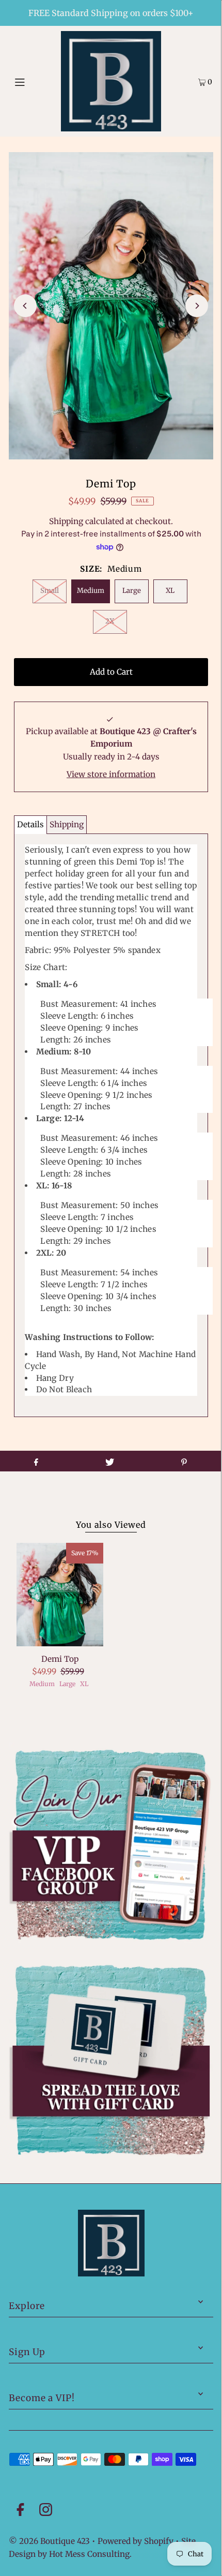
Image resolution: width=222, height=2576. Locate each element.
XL (170, 591)
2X (110, 621)
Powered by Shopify (136, 2541)
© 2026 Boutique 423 (49, 2541)
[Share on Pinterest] (184, 1461)
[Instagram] (46, 2511)
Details (30, 824)
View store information (111, 774)
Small (50, 591)
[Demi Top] (60, 1595)
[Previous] (25, 306)
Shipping (66, 521)
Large (132, 591)
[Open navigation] (35, 81)
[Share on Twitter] (110, 1461)
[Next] (197, 306)
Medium (91, 591)
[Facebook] (20, 2511)
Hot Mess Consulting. (90, 2554)
